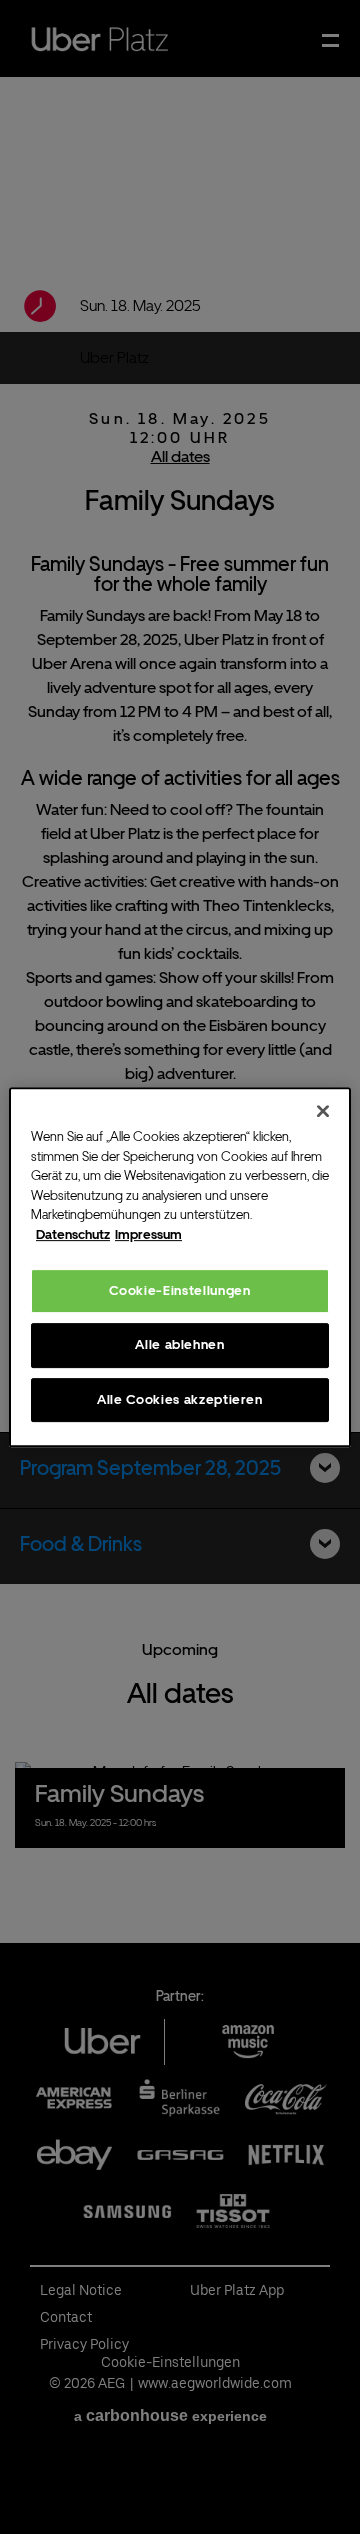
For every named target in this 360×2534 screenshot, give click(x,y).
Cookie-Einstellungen (179, 1290)
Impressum (148, 1234)
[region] (180, 1267)
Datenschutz (73, 1234)
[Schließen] (323, 1111)
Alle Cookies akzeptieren (180, 1399)
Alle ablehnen (179, 1344)
